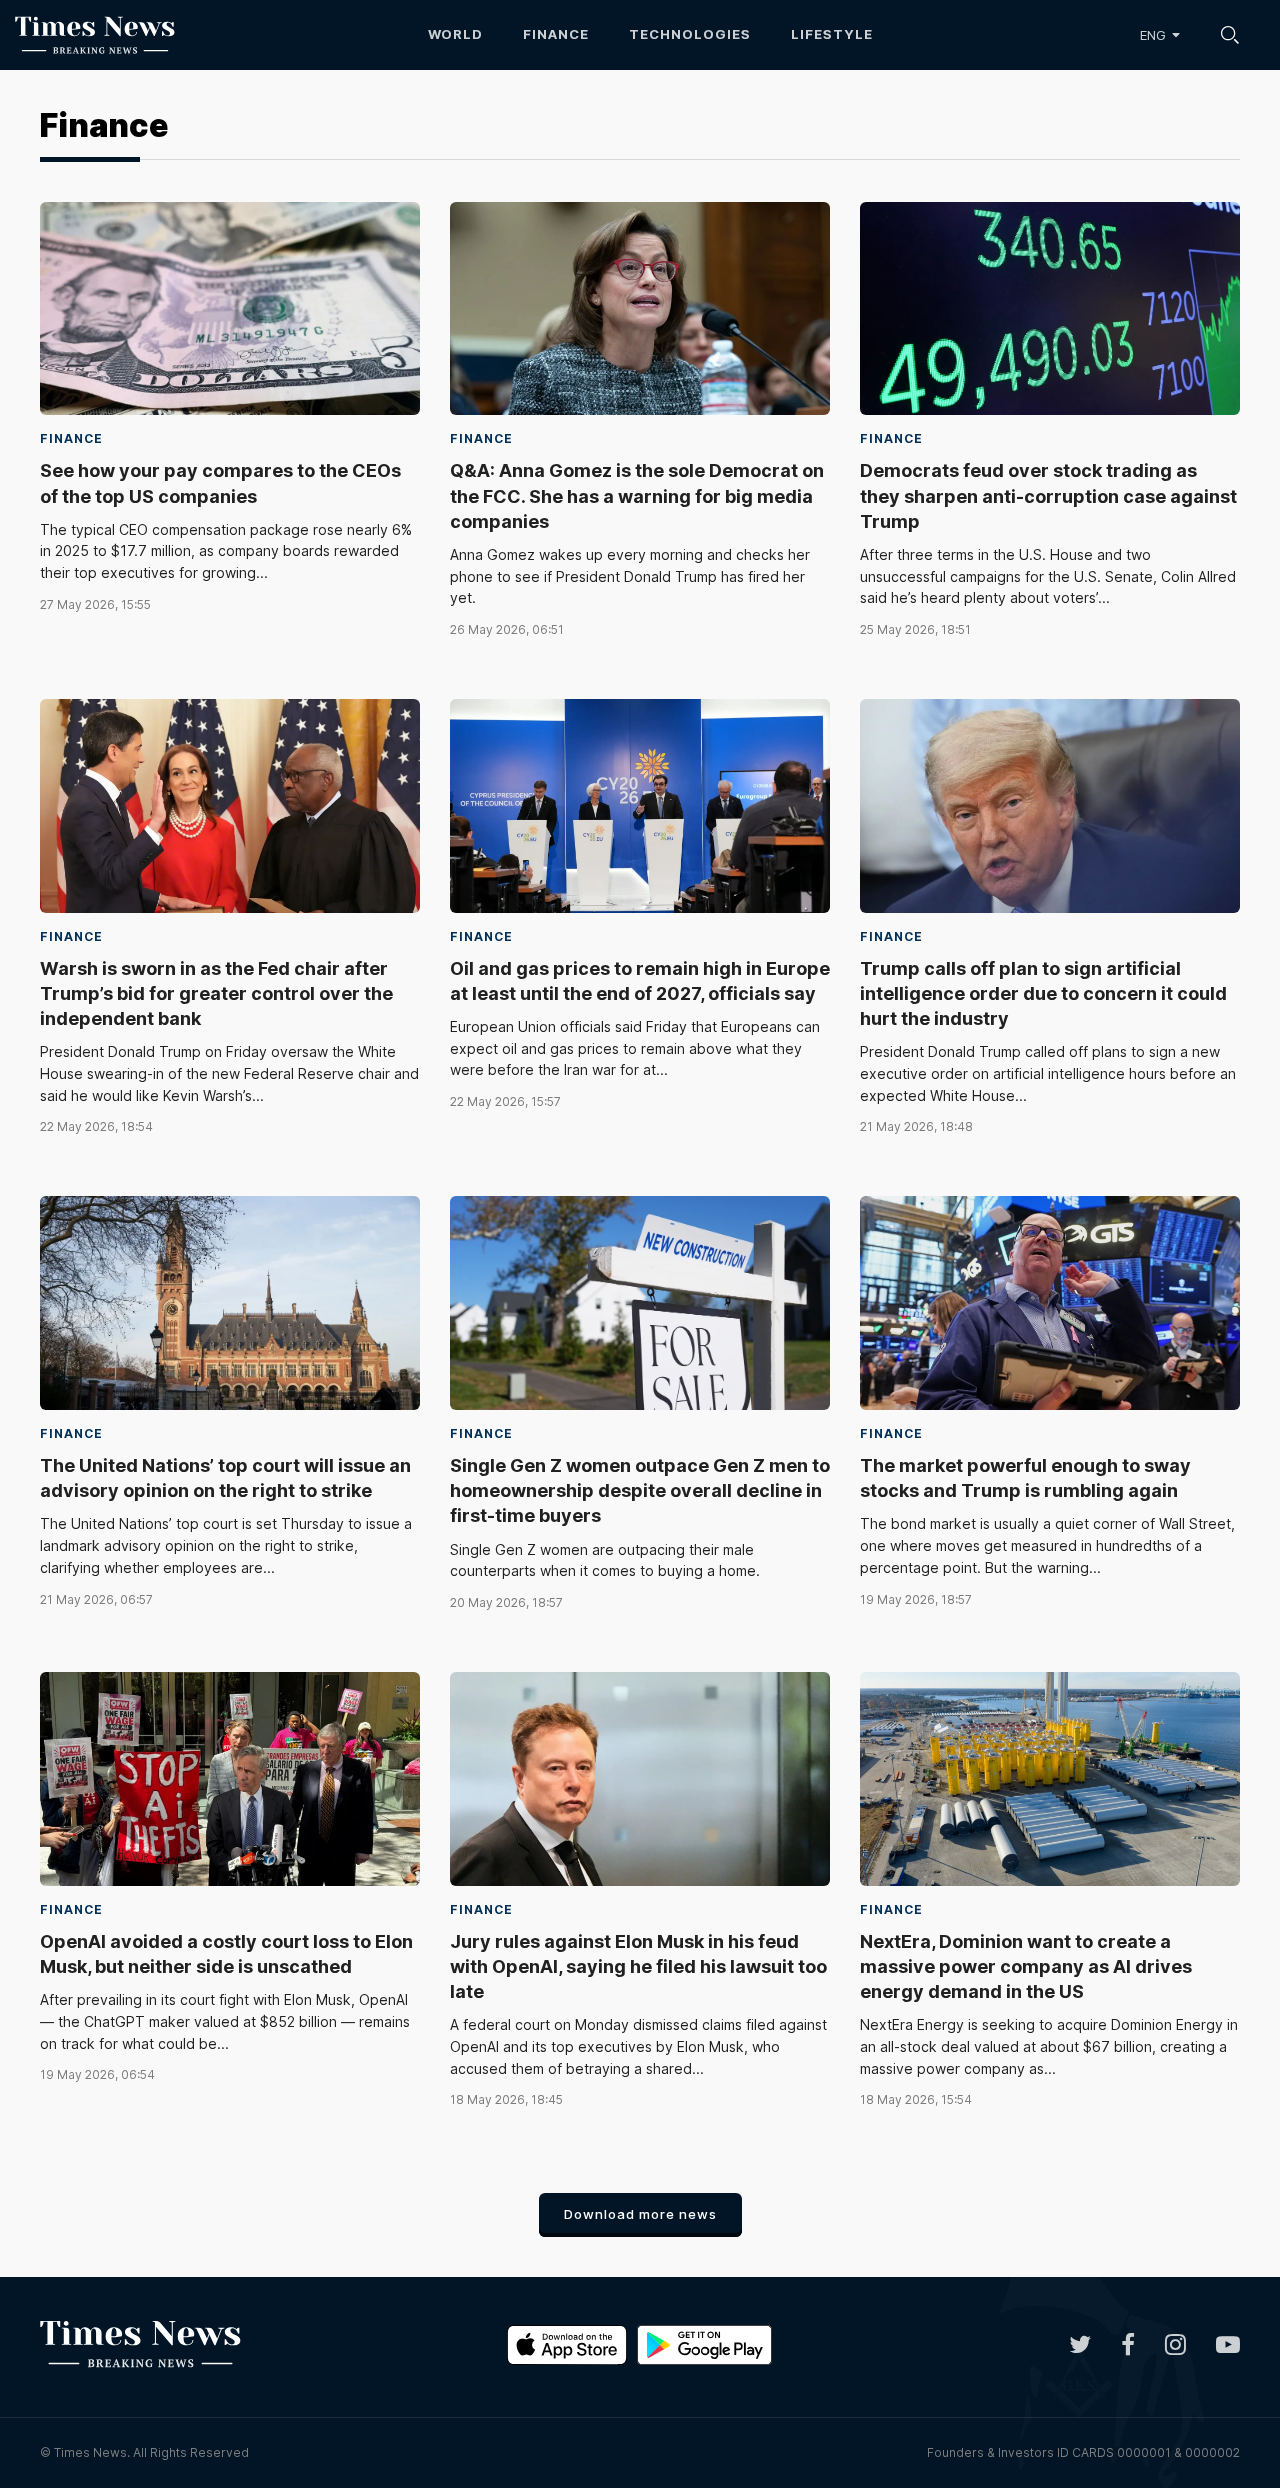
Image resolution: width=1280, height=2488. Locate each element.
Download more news (640, 2214)
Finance (556, 34)
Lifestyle (832, 34)
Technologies (690, 34)
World (455, 34)
